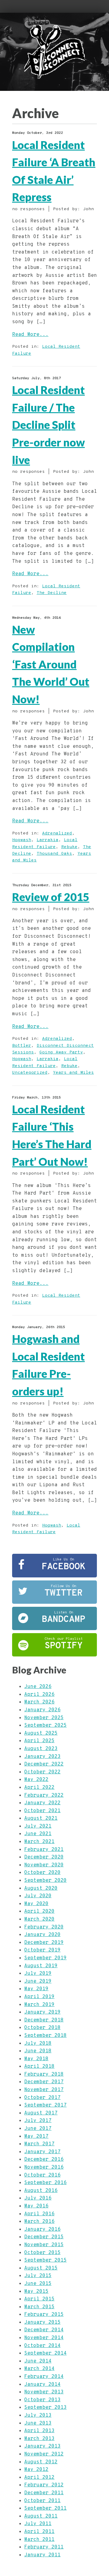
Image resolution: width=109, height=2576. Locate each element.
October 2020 (42, 1873)
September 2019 (45, 1958)
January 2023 (42, 1757)
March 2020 (39, 1919)
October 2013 (42, 2400)
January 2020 (42, 1935)
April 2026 (39, 1695)
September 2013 (45, 2408)
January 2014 (42, 2385)
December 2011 (44, 2493)
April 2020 (39, 1911)
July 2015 (38, 2276)
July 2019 (38, 1974)
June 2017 (38, 2129)
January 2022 (42, 1803)
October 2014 (42, 2346)
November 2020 (44, 1865)
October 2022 (42, 1772)
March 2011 (39, 2540)
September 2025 (45, 1726)
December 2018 (44, 2020)
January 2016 (42, 2230)
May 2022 (36, 1780)
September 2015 (45, 2260)
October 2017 (42, 2098)
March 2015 (39, 2307)
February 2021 (44, 1850)
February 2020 (44, 1927)
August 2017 (41, 2113)
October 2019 (42, 1950)
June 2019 (38, 1981)
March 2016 (39, 2222)
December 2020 (44, 1857)
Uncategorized (30, 1073)
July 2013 (38, 2415)
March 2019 (39, 2005)
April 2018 (39, 2067)
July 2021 (38, 1826)
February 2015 (44, 2315)
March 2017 (39, 2144)
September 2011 (45, 2508)
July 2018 (38, 2044)
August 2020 (41, 1888)
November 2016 (44, 2167)
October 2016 (42, 2175)
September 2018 (45, 2036)
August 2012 (41, 2462)
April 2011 (39, 2532)
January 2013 (42, 2446)
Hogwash (22, 840)
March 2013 (39, 2439)
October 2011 (42, 2501)
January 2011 (42, 2555)
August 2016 (41, 2191)
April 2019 (39, 1997)
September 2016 (45, 2183)
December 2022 (44, 1764)
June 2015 (38, 2284)
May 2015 (36, 2292)
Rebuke (69, 847)
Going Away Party (61, 1052)
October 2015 (42, 2253)
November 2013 (44, 2392)
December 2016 (44, 2160)
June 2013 (38, 2423)
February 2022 (44, 1795)
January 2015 (42, 2322)
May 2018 (36, 2059)
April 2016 (39, 2214)
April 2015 (39, 2299)
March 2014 (39, 2369)
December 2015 (44, 2237)
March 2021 (39, 1842)
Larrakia (48, 840)
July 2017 (38, 2121)
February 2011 (44, 2547)
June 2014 (38, 2361)
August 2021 (41, 1818)
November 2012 (44, 2454)
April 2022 (39, 1788)
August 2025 (41, 1733)
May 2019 (36, 1989)
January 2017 (42, 2152)
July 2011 (38, 2524)
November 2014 (44, 2338)
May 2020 (36, 1904)
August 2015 (41, 2268)
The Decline (52, 593)
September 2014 (45, 2353)
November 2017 (44, 2090)
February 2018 (44, 2074)
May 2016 (36, 2206)
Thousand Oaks (54, 854)
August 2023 (41, 1749)
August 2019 (41, 1966)
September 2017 (45, 2105)
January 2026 (42, 1710)
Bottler (22, 1046)
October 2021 (42, 1811)
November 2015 (44, 2245)
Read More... (30, 335)
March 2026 (39, 1702)
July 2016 (38, 2198)
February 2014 (44, 2377)
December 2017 (44, 2082)
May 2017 (36, 2137)
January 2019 (42, 2012)
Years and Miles (73, 1073)
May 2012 (36, 2470)
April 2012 (39, 2478)
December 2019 (44, 1943)
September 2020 (45, 1881)
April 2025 (39, 1741)
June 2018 (38, 2051)
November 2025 (44, 1718)
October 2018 (42, 2028)
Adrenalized (57, 833)
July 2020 (38, 1896)
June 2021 (38, 1834)
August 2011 (41, 2516)
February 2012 (44, 2485)
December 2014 (44, 2330)
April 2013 (39, 2431)
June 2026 (38, 1687)
